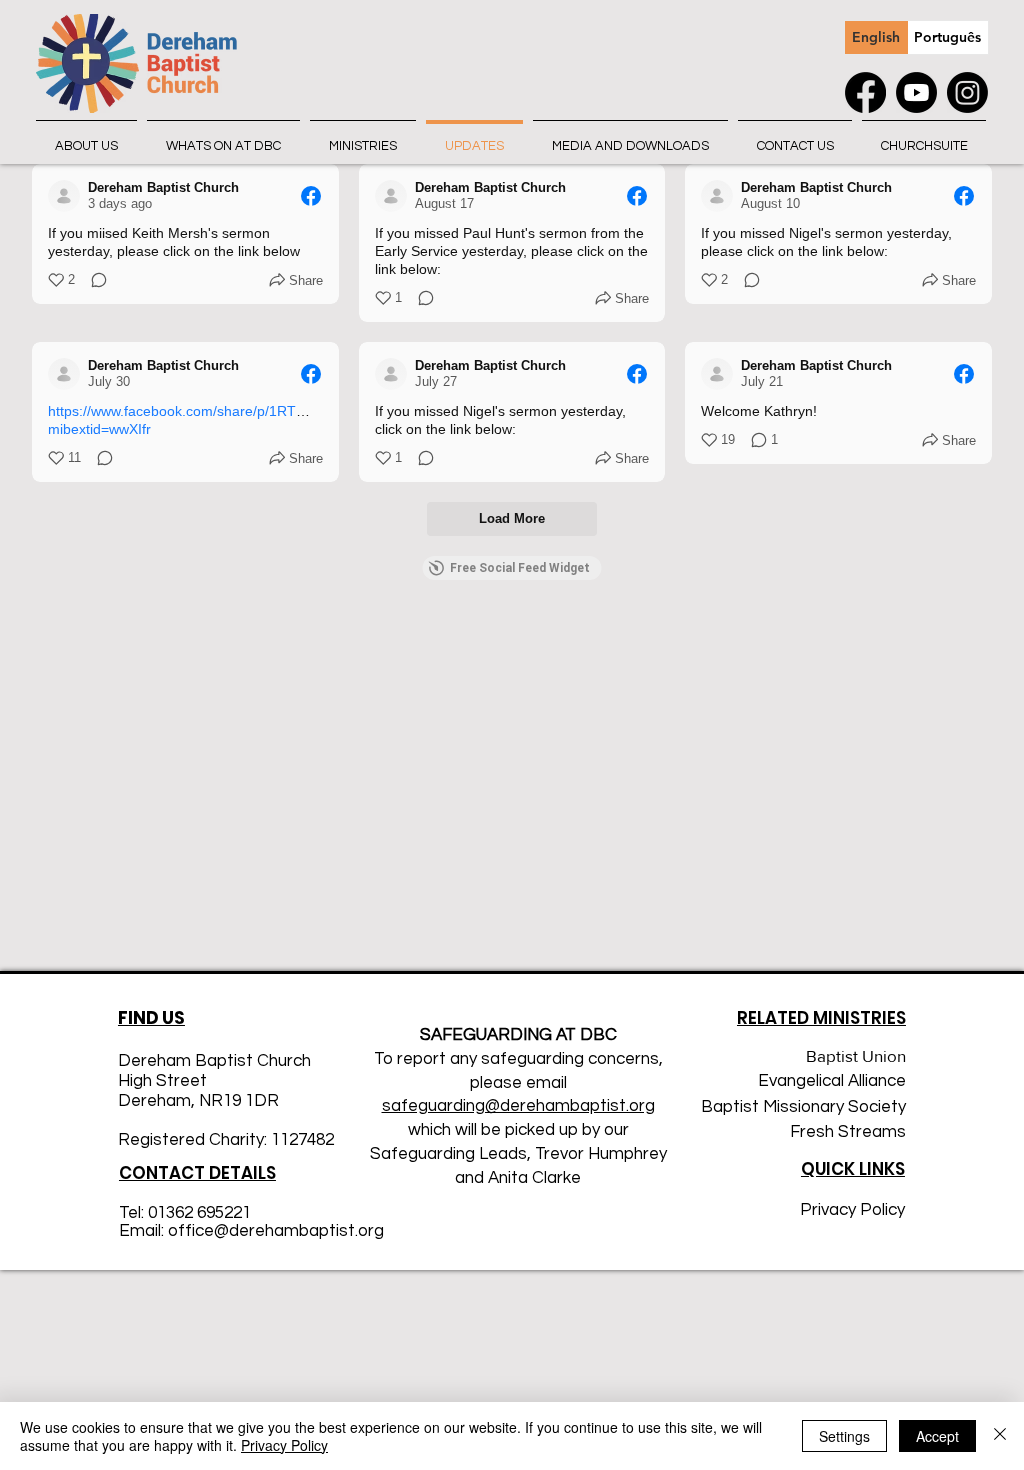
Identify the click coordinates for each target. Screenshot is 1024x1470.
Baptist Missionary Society (803, 1107)
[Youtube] (916, 92)
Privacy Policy (852, 1210)
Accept (937, 1436)
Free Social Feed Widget (520, 568)
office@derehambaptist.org (276, 1231)
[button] (86, 137)
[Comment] (93, 280)
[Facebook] (865, 92)
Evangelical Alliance (832, 1081)
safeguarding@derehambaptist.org (518, 1106)
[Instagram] (967, 92)
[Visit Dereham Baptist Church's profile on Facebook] (64, 196)
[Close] (1000, 1436)
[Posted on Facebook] (311, 196)
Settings (844, 1436)
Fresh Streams (848, 1132)
